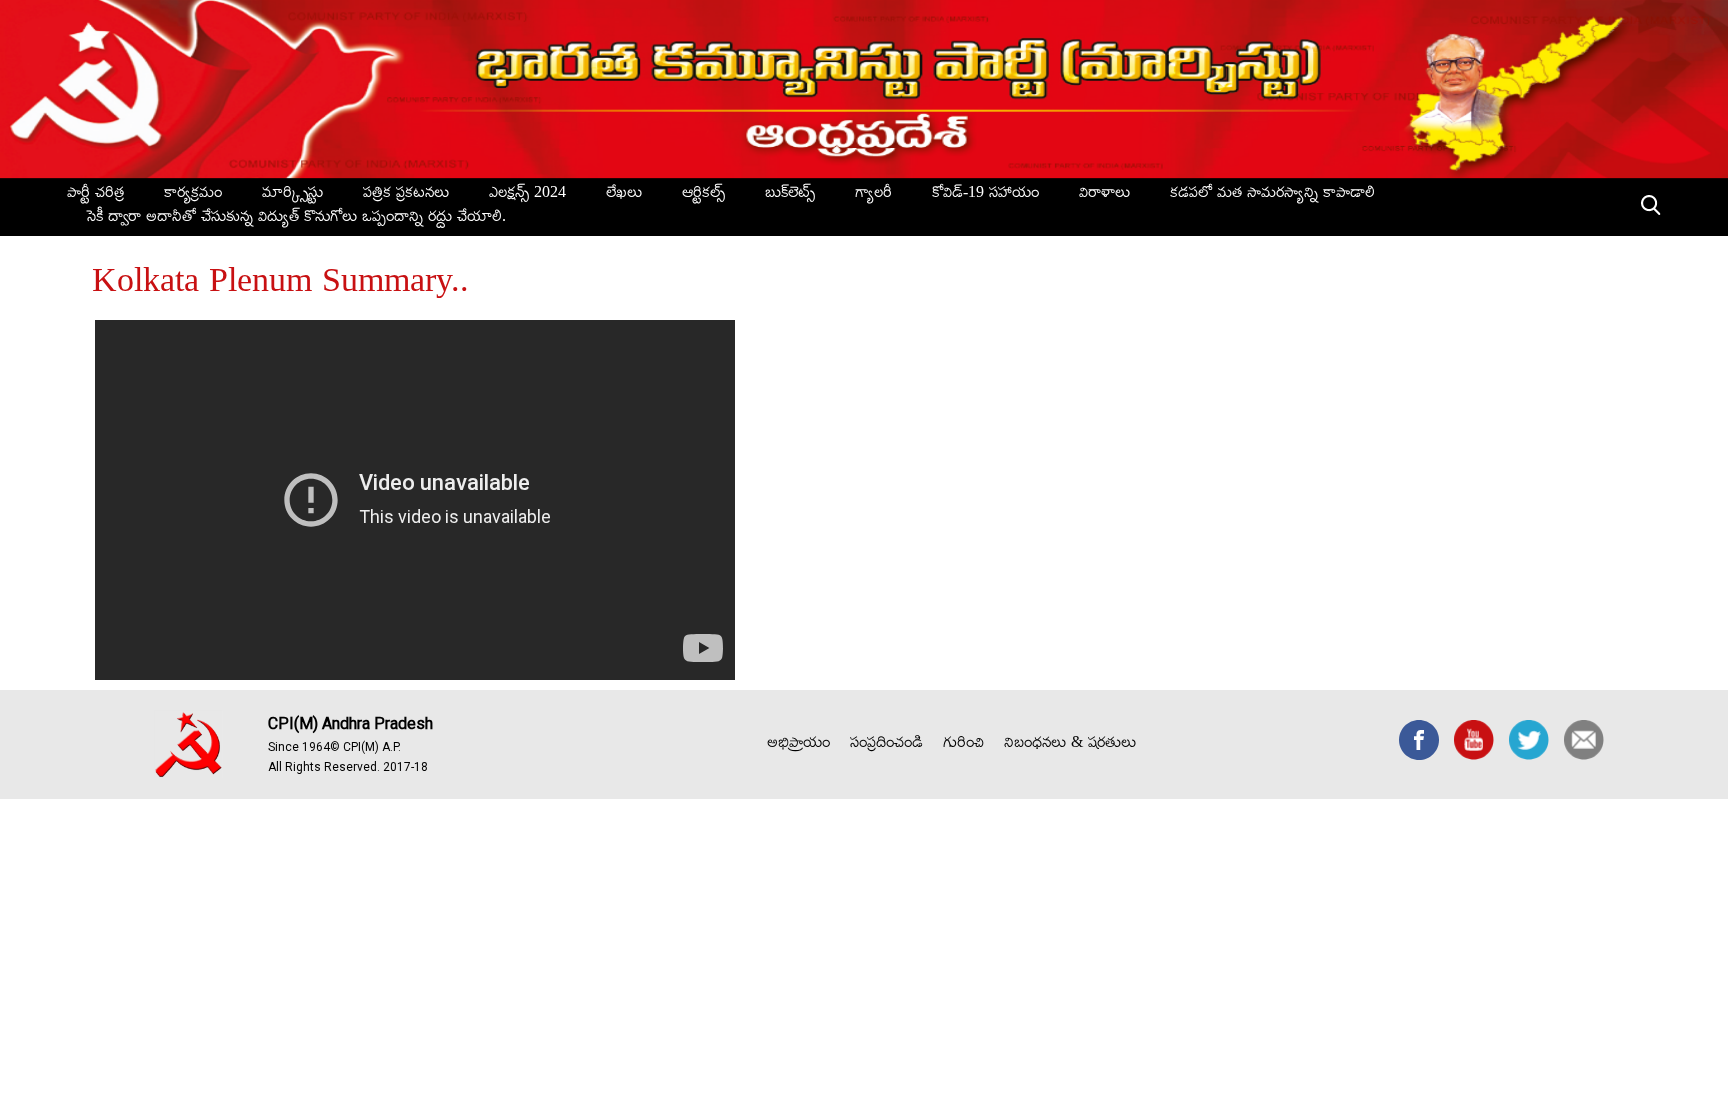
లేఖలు (624, 195)
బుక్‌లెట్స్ (790, 195)
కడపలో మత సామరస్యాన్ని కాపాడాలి (1272, 195)
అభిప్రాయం (798, 745)
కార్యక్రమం (193, 195)
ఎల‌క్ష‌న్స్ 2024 (527, 195)
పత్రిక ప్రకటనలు (406, 195)
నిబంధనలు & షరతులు (1070, 745)
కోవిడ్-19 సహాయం (985, 195)
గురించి (963, 745)
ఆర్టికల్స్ (703, 195)
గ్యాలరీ (873, 195)
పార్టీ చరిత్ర (95, 195)
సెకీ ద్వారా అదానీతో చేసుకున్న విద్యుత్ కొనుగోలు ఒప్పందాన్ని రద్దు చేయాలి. (296, 219)
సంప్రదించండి (886, 745)
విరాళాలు (1104, 195)
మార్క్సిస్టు (292, 195)
